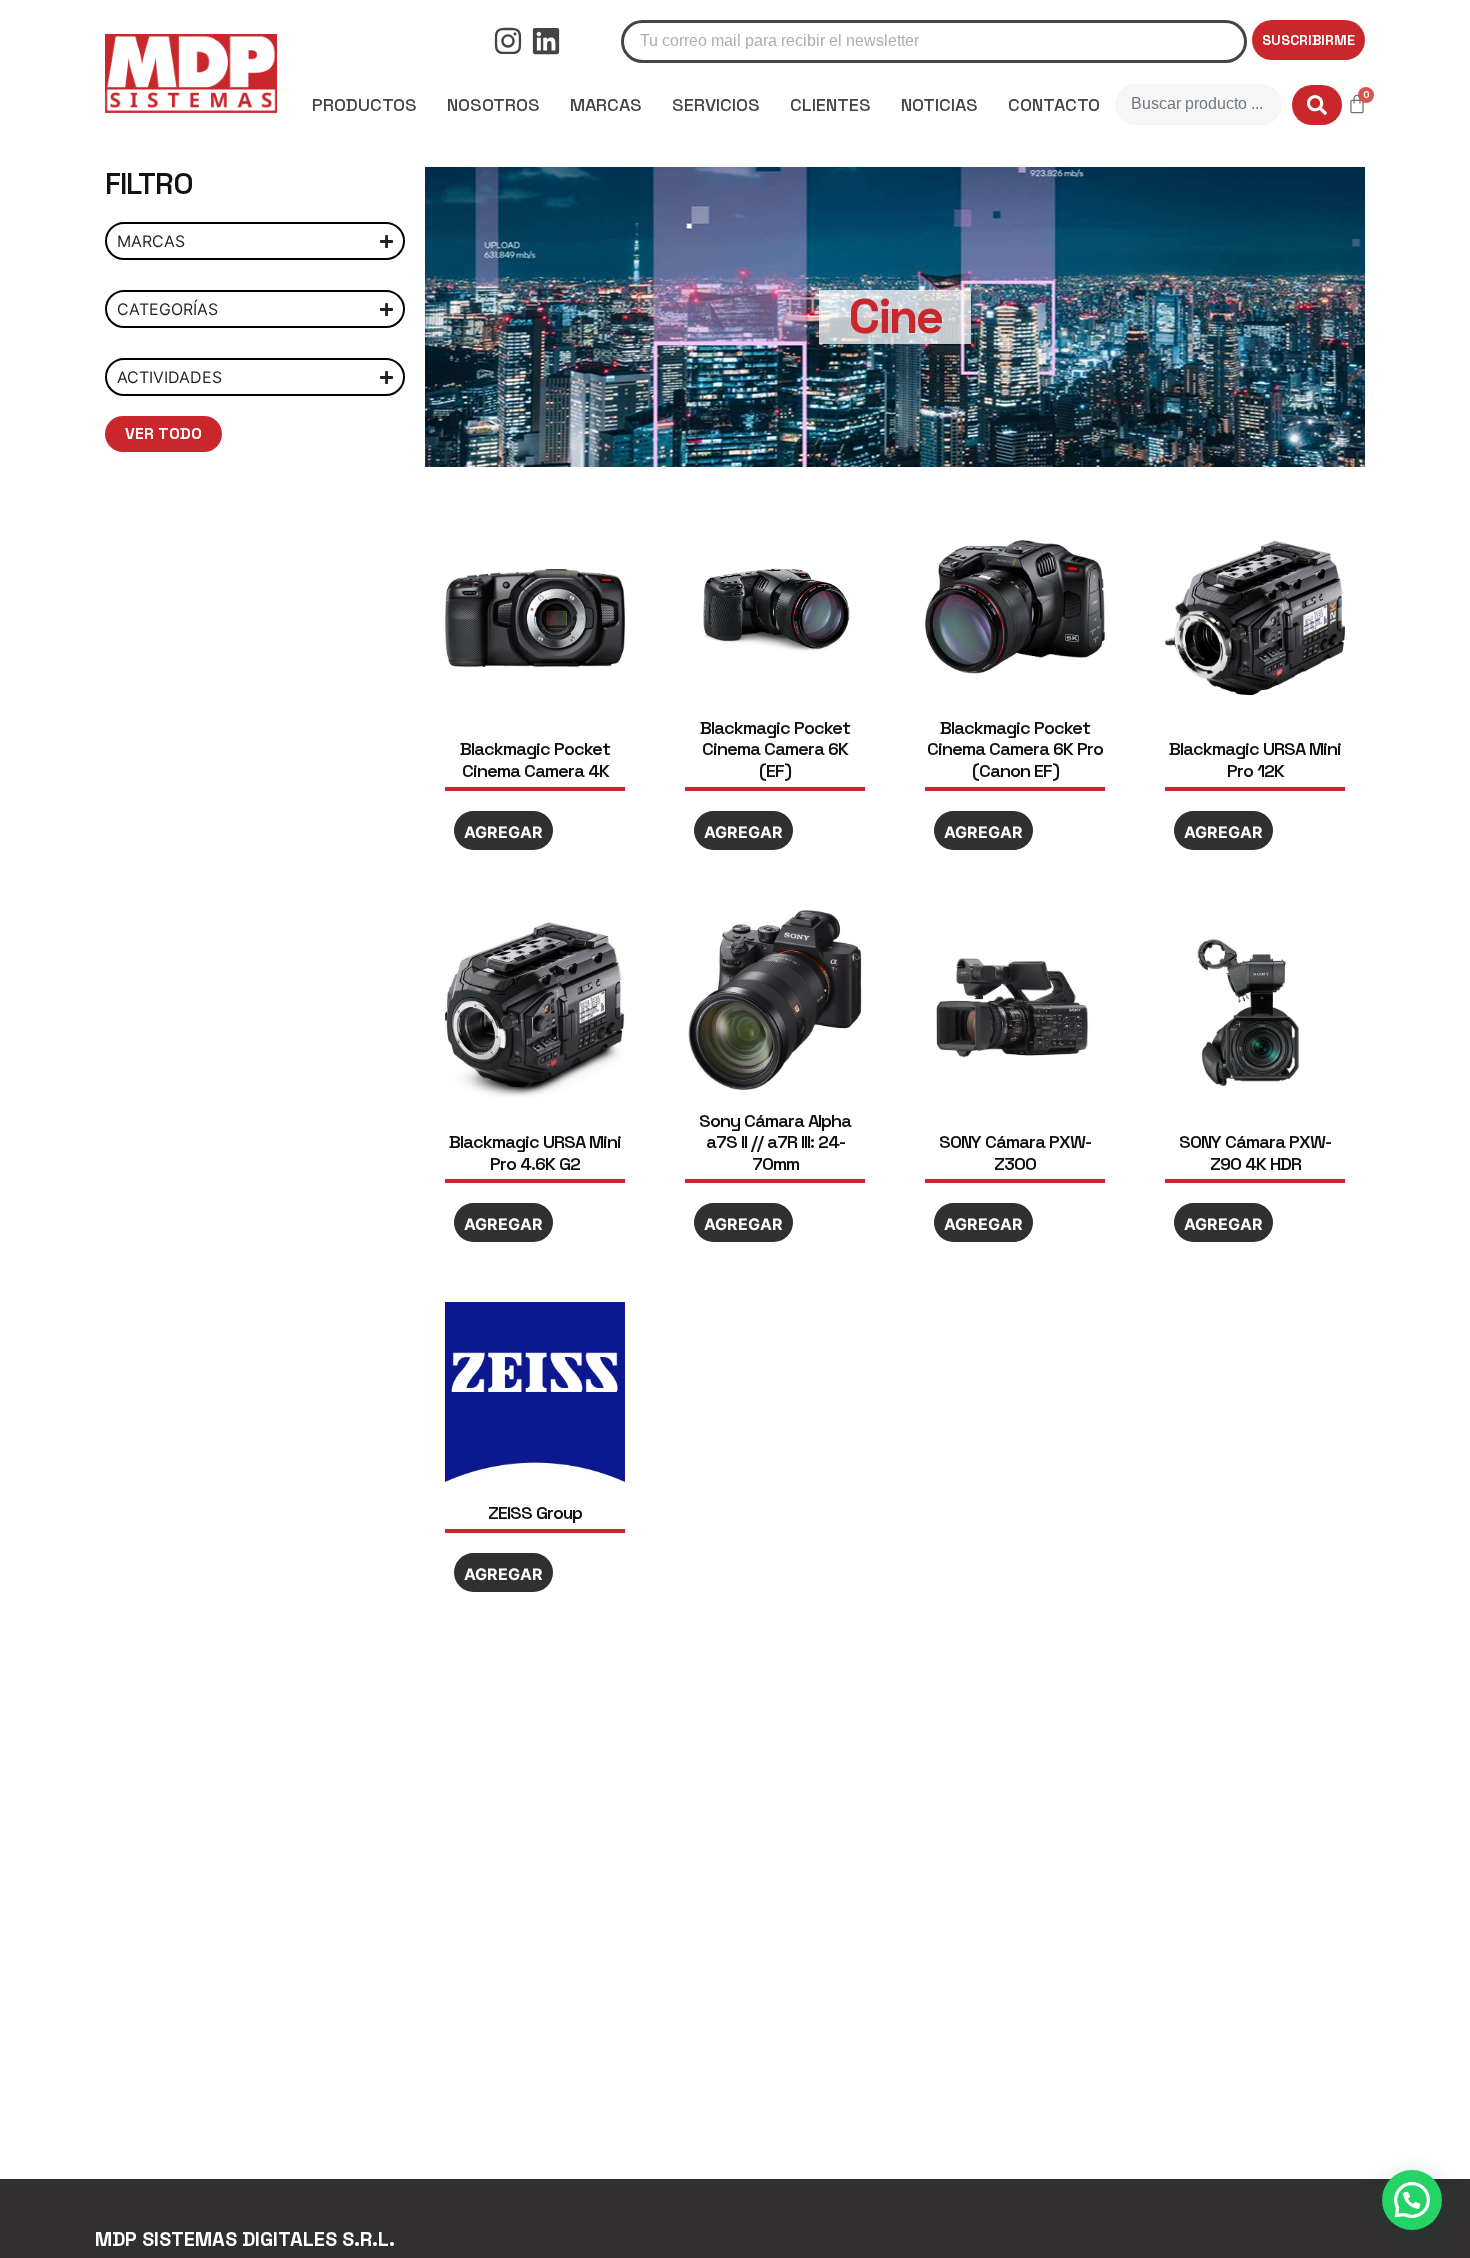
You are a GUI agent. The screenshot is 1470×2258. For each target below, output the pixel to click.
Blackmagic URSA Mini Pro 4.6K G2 (535, 1152)
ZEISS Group (535, 1512)
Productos (364, 104)
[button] (1412, 2200)
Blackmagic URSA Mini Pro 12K (1255, 759)
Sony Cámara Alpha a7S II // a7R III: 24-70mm (775, 1142)
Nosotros (493, 104)
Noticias (939, 104)
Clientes (830, 104)
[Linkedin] (546, 41)
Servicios (716, 104)
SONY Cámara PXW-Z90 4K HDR (1255, 1152)
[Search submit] (1317, 105)
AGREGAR (503, 832)
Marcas (606, 104)
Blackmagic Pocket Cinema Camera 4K (535, 759)
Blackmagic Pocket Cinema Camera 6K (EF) (775, 749)
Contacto (1054, 104)
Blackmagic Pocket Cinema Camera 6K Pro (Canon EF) (1015, 749)
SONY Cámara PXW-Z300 (1015, 1152)
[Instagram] (508, 41)
